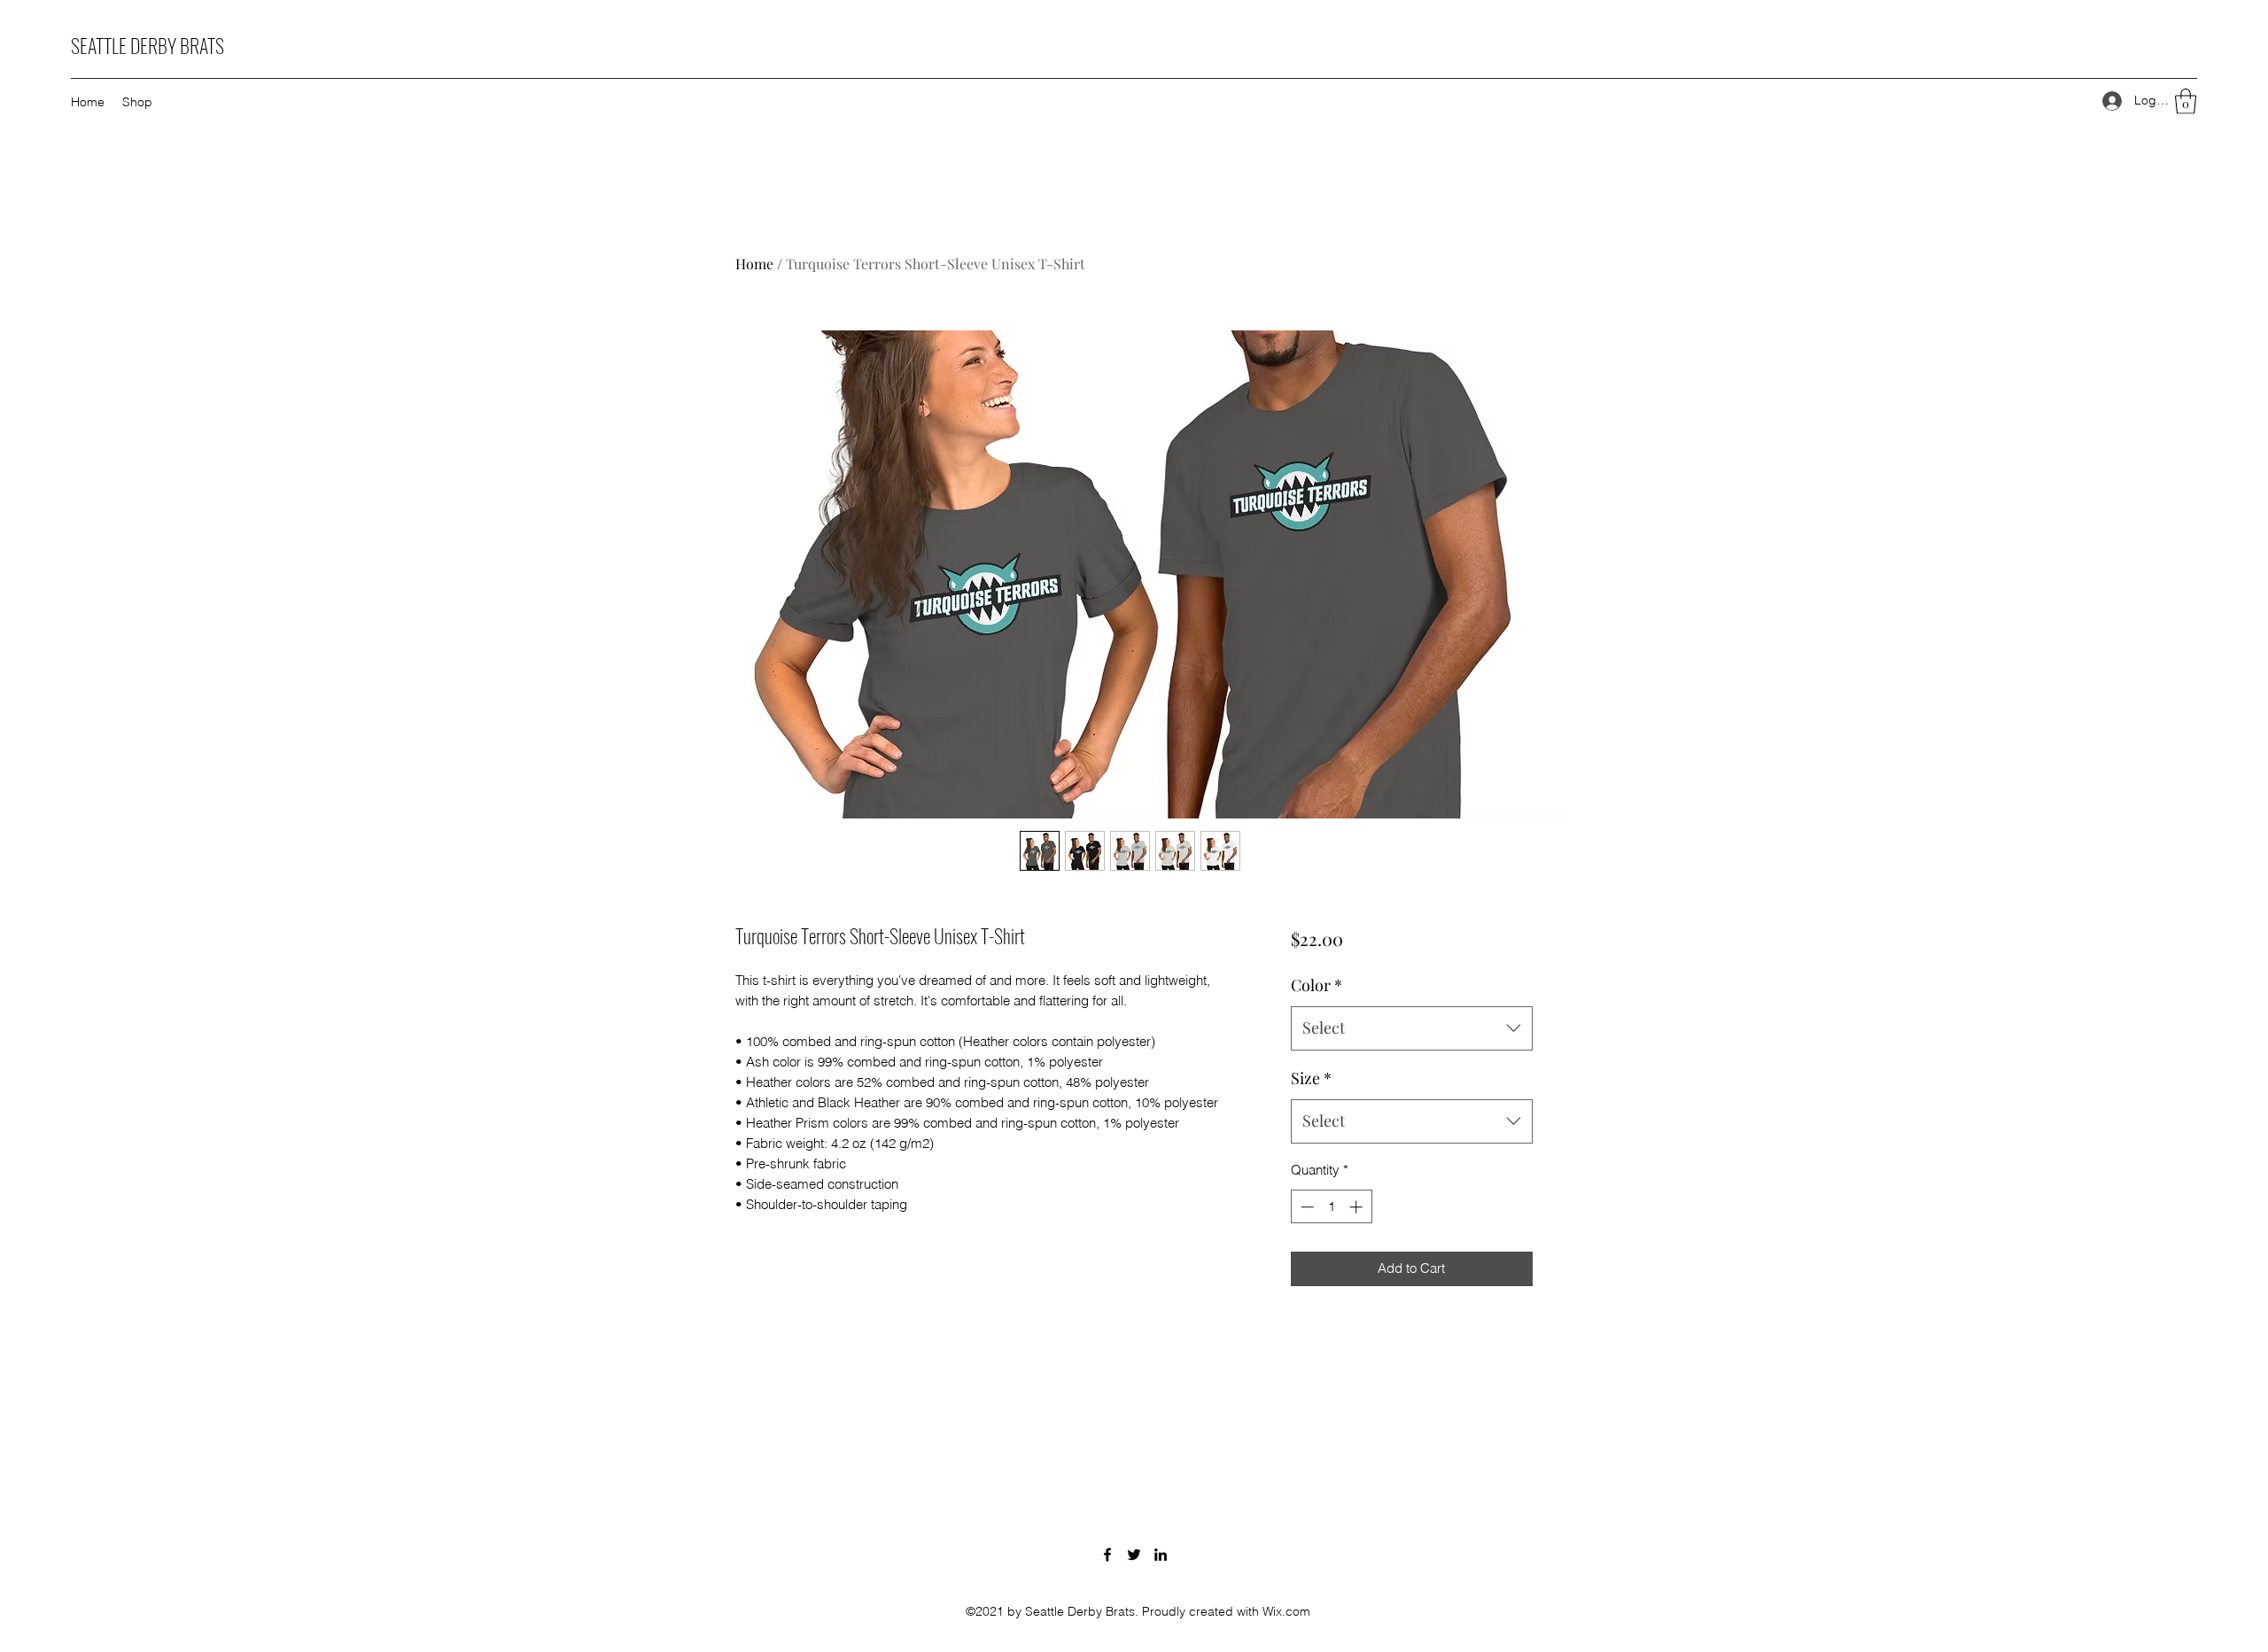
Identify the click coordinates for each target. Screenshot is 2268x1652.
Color (1317, 985)
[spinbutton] (1331, 1207)
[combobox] (1412, 1028)
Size (1311, 1078)
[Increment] (1358, 1207)
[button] (2186, 101)
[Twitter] (1134, 1555)
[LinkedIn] (1161, 1555)
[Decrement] (1305, 1207)
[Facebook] (1107, 1555)
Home (754, 264)
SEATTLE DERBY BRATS (148, 45)
